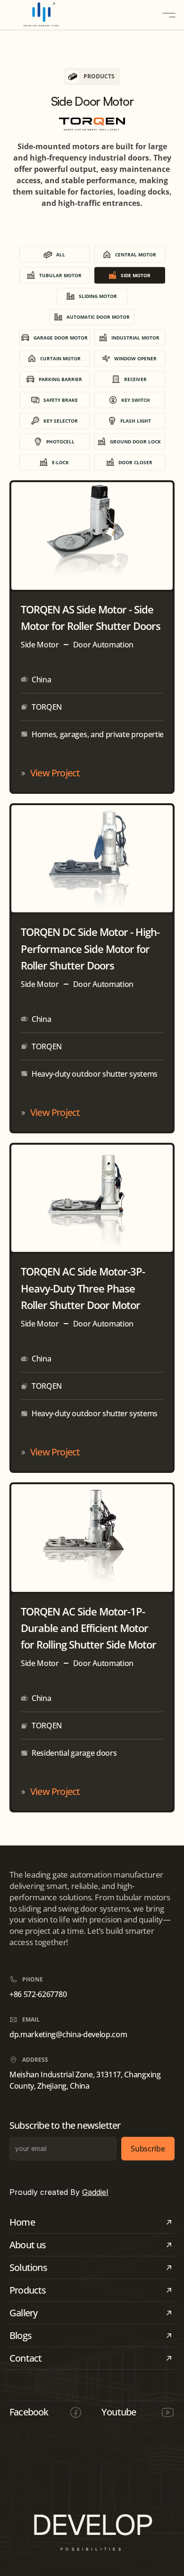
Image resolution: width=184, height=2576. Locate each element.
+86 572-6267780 (38, 1994)
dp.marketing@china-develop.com (68, 2034)
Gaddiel (95, 2192)
